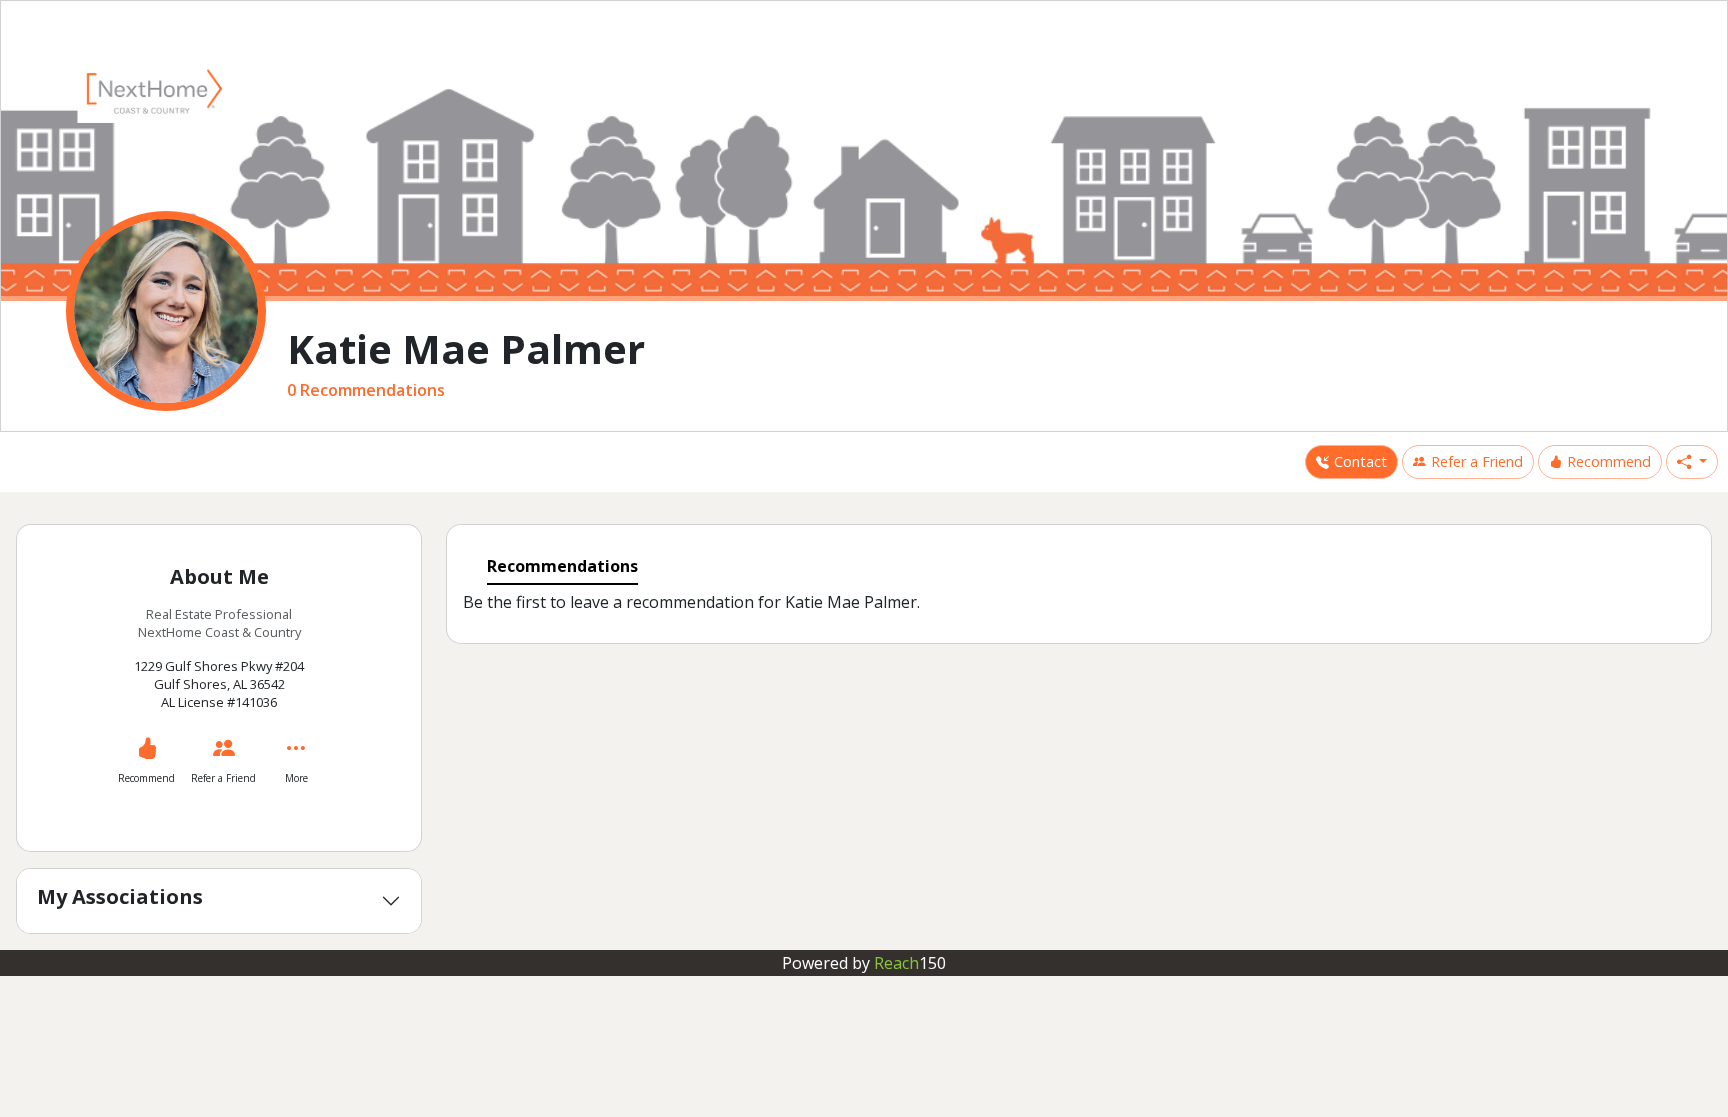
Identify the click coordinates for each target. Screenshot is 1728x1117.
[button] (1692, 462)
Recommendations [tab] (562, 566)
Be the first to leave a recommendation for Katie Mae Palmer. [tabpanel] (691, 603)
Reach (910, 963)
